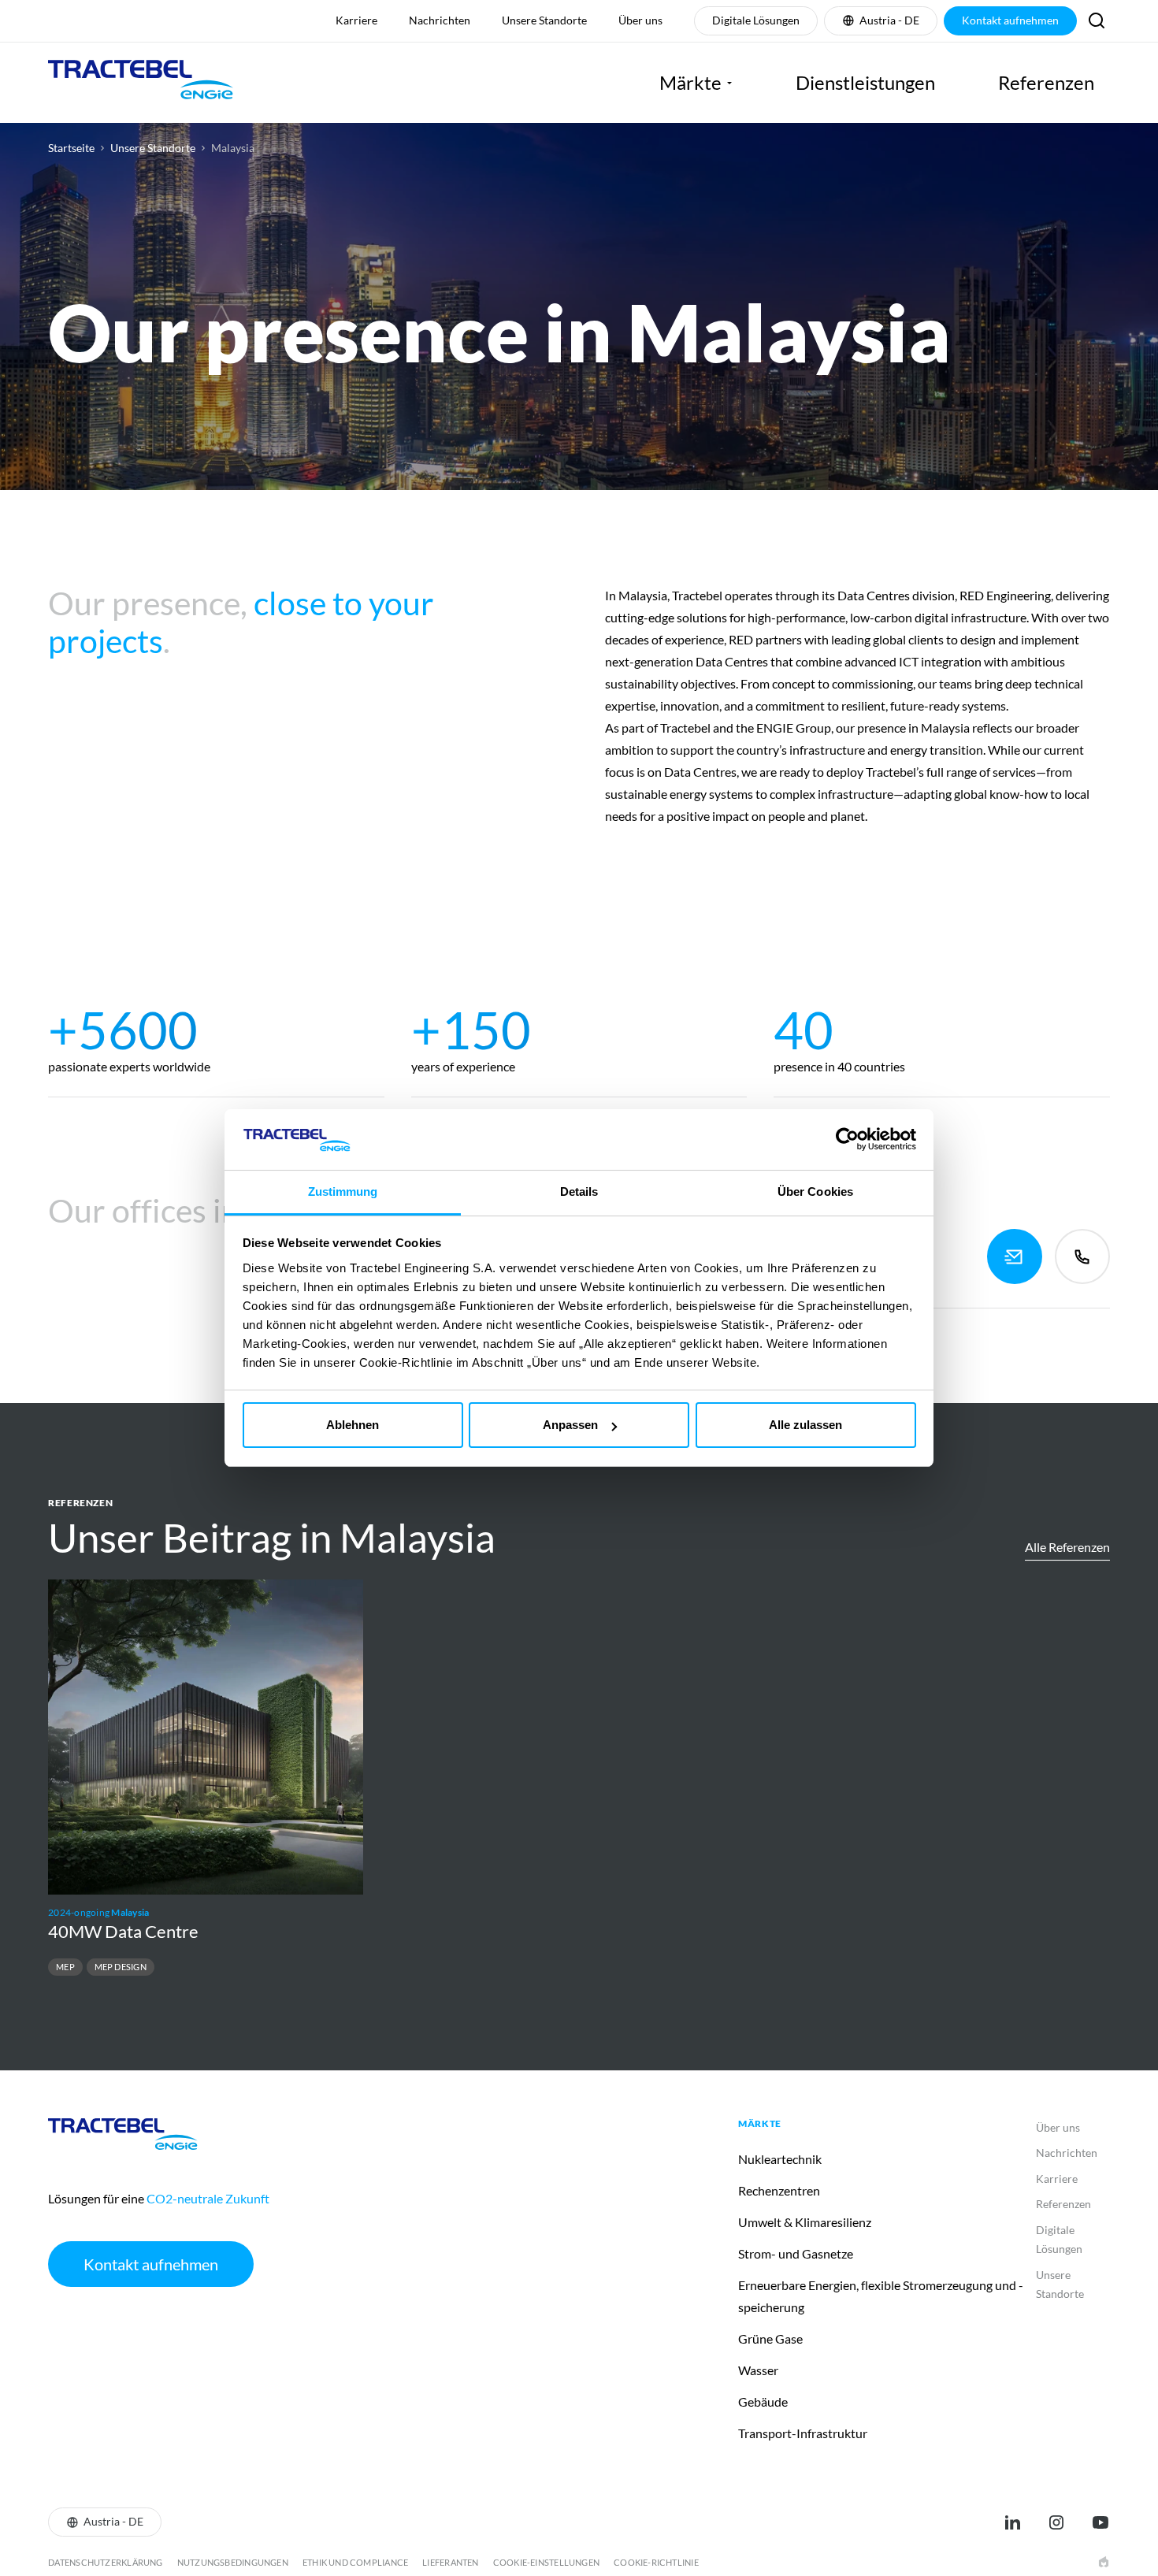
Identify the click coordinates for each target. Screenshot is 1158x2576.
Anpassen (570, 1425)
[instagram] (1056, 2522)
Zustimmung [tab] (343, 1191)
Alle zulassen (805, 1425)
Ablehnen (353, 1425)
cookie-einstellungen (546, 2562)
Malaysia (233, 148)
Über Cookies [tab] (815, 1191)
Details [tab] (579, 1191)
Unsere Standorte (153, 148)
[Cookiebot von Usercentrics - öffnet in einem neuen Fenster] (847, 1139)
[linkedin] (1012, 2522)
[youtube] (1100, 2522)
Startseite (71, 148)
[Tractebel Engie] (141, 83)
